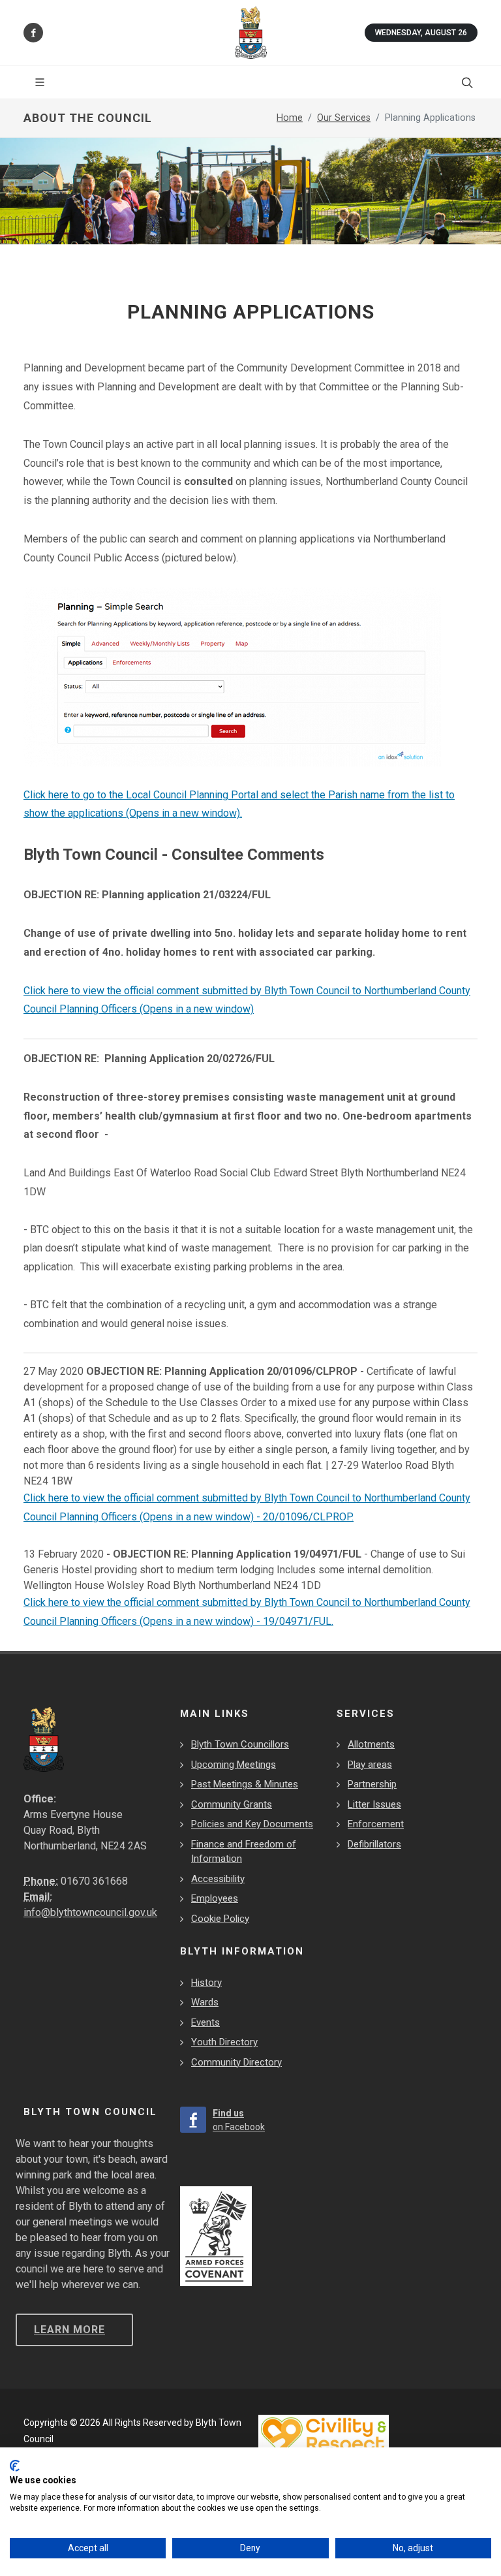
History (206, 1983)
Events (205, 2022)
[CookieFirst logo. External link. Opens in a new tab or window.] (15, 2466)
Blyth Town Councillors (240, 1744)
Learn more (69, 2330)
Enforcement (376, 1824)
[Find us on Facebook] (33, 33)
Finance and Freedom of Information (244, 1852)
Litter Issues (374, 1804)
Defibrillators (374, 1844)
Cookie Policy (220, 1919)
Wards (205, 2002)
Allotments (371, 1744)
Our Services (344, 118)
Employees (215, 1898)
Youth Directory (224, 2042)
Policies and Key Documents (252, 1824)
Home (290, 118)
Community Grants (232, 1804)
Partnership (372, 1784)
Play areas (370, 1765)
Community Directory (236, 2062)
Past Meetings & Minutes (245, 1784)
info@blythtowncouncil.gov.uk (90, 1912)
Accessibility (218, 1879)
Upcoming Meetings (234, 1765)
